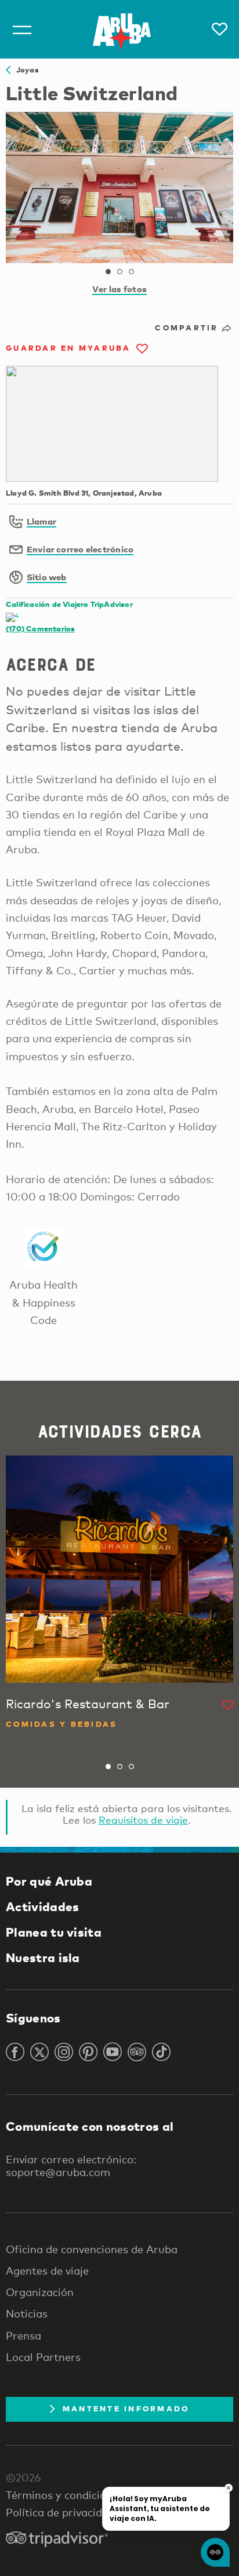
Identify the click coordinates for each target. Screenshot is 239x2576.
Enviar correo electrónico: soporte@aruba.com (71, 2166)
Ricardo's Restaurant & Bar (88, 1704)
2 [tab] (119, 272)
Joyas (25, 70)
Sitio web (47, 577)
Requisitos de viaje (143, 1820)
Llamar (41, 521)
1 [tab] (108, 272)
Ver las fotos (119, 289)
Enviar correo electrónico (80, 549)
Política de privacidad (60, 2512)
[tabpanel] (119, 188)
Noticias (27, 2313)
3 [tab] (131, 272)
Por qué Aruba (49, 1881)
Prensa (23, 2335)
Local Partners (43, 2357)
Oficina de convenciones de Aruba (92, 2249)
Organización (40, 2292)
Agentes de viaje (47, 2271)
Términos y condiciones (65, 2495)
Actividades (42, 1906)
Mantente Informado (126, 2408)
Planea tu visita (54, 1932)
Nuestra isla (43, 1958)
